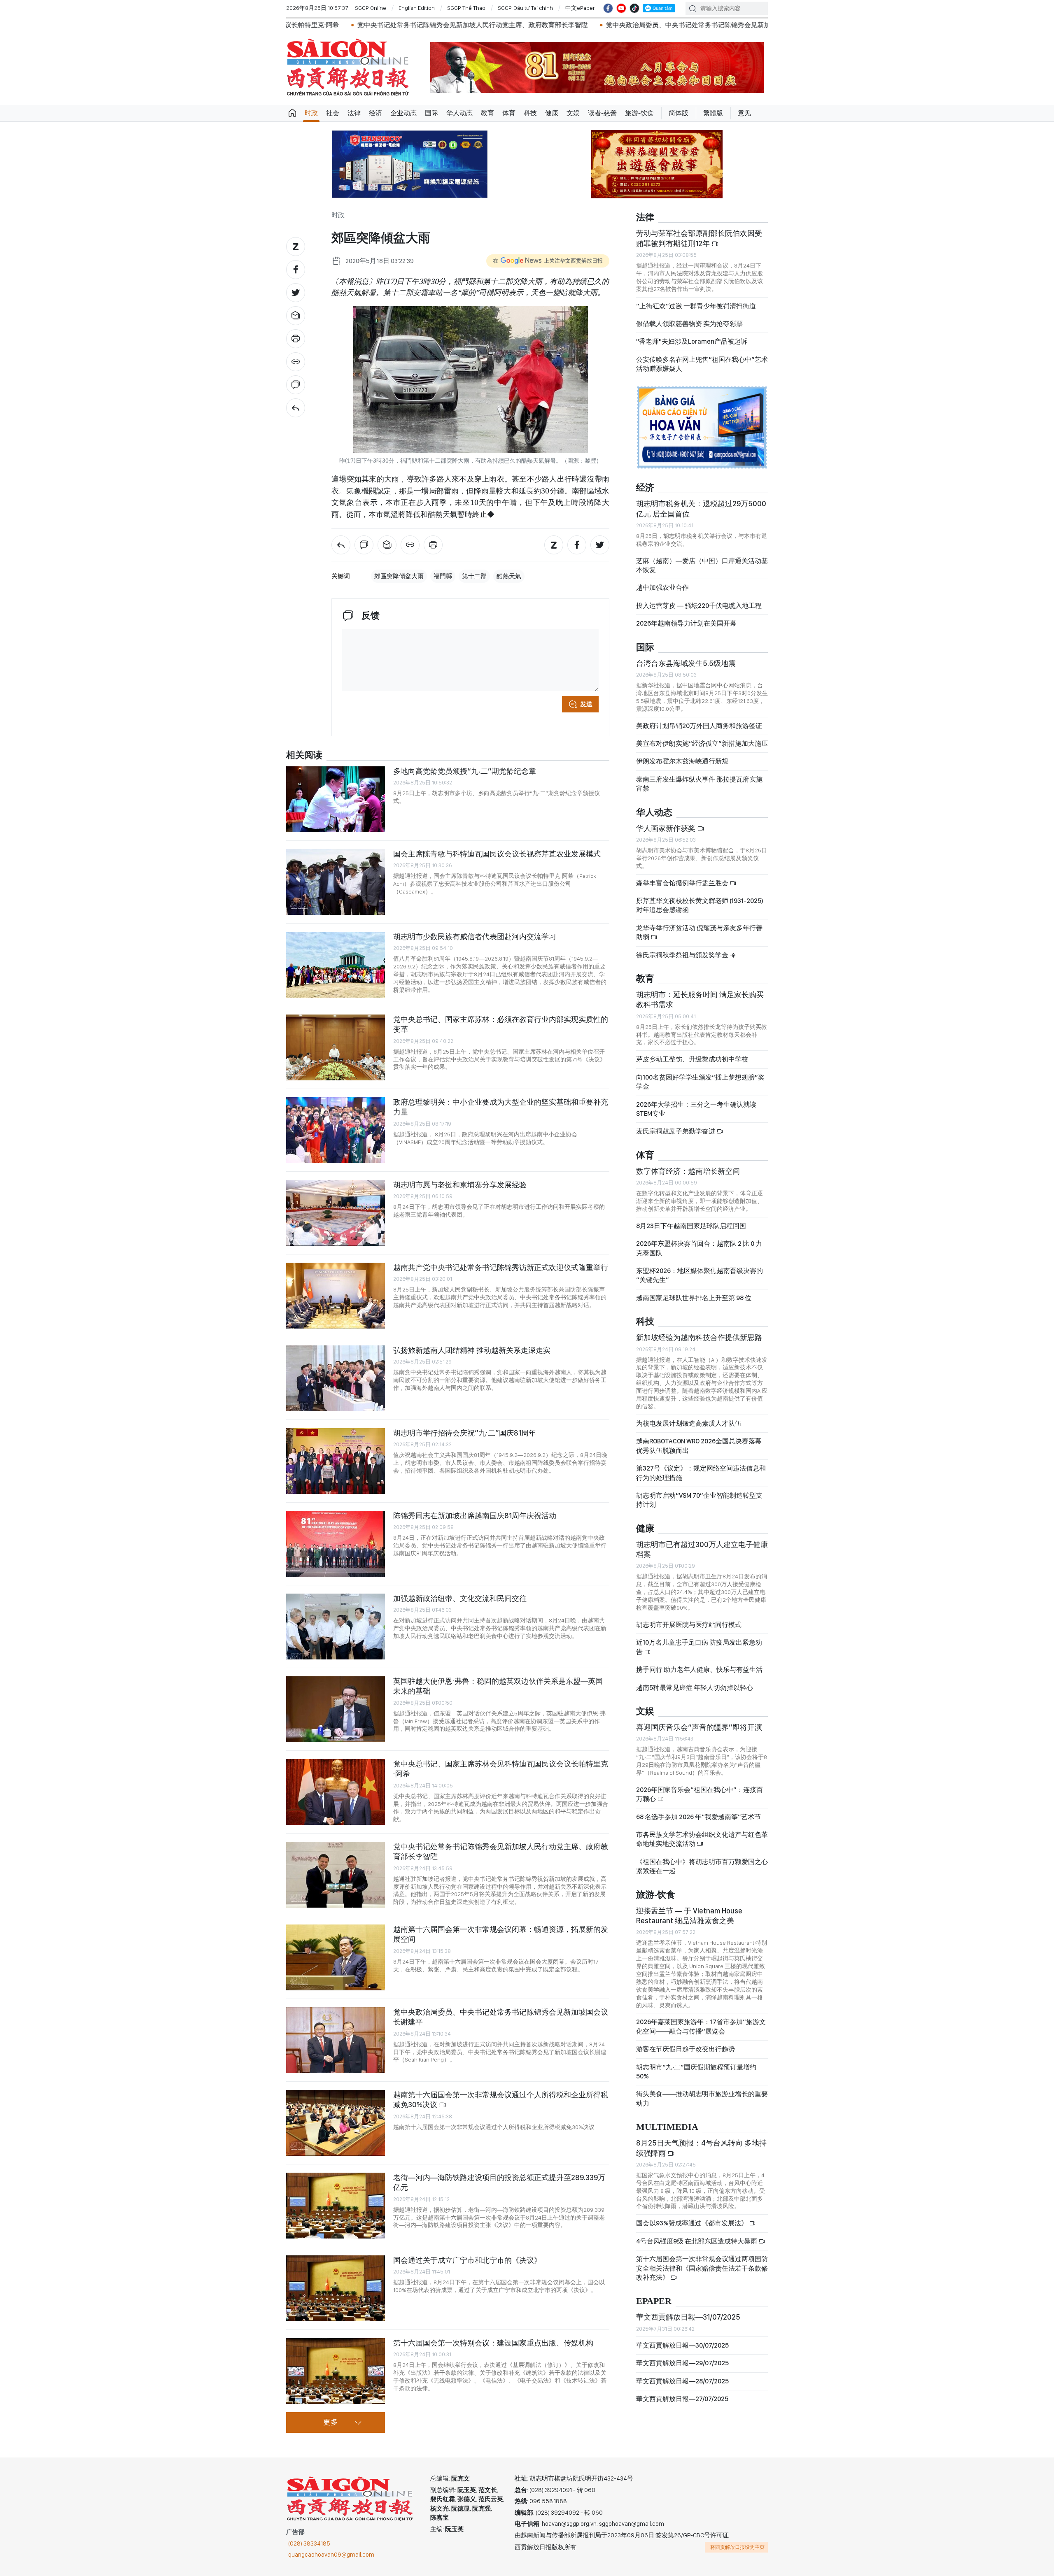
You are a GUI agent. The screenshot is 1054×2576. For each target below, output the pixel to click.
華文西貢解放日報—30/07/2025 (682, 2345)
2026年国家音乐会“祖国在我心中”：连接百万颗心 (700, 1794)
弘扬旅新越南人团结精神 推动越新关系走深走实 (472, 1350)
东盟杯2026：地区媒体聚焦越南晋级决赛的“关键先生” (700, 1275)
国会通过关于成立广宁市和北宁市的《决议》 (467, 2260)
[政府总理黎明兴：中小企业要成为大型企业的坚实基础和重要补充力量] (336, 1130)
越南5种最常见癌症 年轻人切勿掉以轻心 (695, 1688)
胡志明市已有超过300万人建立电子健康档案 (702, 1549)
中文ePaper (580, 8)
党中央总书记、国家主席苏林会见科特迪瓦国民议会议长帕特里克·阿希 (501, 1769)
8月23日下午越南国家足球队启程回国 (691, 1226)
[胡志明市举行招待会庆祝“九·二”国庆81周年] (336, 1461)
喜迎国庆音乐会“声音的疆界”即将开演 (699, 1727)
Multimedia (667, 2127)
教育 (487, 113)
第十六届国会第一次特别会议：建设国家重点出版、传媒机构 (493, 2343)
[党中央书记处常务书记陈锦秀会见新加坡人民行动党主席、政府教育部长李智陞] (336, 1875)
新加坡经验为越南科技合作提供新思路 (699, 1337)
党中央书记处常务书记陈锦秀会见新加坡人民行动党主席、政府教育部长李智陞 (305, 25)
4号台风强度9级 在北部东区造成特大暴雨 (697, 2241)
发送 (586, 704)
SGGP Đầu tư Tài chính (525, 8)
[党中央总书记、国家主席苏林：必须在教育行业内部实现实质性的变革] (336, 1047)
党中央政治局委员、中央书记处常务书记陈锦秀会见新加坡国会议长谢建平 (547, 25)
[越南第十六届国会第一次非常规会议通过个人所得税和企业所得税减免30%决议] (336, 2123)
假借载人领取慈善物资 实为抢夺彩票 (689, 324)
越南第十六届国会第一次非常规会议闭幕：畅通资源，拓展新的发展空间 (501, 1934)
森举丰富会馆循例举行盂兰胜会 (683, 883)
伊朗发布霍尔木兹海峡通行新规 (682, 761)
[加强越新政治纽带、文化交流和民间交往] (336, 1627)
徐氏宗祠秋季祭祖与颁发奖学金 (683, 955)
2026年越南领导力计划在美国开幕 (686, 623)
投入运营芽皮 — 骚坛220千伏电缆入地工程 (699, 606)
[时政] (296, 408)
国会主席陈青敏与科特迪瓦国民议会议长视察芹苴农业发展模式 (497, 854)
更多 (331, 2422)
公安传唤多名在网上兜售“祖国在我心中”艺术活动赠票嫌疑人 (702, 364)
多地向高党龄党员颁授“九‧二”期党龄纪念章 (465, 771)
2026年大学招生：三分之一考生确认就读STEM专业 (696, 1109)
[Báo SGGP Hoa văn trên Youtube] (621, 8)
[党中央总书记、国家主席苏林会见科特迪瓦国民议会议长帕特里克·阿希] (336, 1792)
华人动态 (459, 113)
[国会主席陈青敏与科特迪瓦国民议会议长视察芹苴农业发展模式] (336, 882)
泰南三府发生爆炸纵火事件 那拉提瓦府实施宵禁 (699, 784)
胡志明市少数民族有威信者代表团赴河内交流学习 (475, 937)
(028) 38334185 (309, 2543)
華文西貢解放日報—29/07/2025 (682, 2363)
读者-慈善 (602, 113)
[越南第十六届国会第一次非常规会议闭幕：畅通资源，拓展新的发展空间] (336, 1957)
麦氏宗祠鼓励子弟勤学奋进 (676, 1131)
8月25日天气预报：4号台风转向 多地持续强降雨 (701, 2148)
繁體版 (713, 113)
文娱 (573, 113)
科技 (530, 113)
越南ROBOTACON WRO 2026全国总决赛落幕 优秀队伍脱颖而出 (699, 1446)
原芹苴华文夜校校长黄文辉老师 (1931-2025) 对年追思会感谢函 (700, 905)
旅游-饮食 (639, 113)
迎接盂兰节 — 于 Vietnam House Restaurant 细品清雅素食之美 (689, 1916)
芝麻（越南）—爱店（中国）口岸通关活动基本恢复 (702, 565)
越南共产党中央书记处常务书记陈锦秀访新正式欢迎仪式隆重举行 (501, 1267)
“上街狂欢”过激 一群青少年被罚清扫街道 (696, 306)
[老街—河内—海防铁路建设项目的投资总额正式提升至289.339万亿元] (336, 2206)
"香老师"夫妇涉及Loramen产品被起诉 (692, 341)
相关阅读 (304, 755)
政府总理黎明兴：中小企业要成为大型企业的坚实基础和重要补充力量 (501, 1107)
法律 (354, 113)
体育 (509, 113)
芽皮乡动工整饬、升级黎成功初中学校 (692, 1059)
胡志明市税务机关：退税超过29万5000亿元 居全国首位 (701, 508)
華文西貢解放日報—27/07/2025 (682, 2399)
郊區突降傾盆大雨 (399, 576)
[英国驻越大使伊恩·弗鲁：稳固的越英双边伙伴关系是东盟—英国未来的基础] (336, 1709)
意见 (744, 113)
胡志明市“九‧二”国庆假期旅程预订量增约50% (696, 2072)
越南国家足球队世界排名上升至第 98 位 (694, 1298)
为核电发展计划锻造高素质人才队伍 (689, 1423)
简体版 (679, 113)
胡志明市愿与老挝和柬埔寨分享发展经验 (460, 1185)
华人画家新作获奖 (667, 828)
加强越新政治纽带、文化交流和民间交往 (460, 1598)
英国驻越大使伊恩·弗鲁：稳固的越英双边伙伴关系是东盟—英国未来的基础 (498, 1686)
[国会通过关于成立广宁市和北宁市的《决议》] (336, 2288)
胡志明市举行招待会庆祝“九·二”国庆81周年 (465, 1433)
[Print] (296, 339)
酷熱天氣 (509, 576)
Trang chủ (292, 113)
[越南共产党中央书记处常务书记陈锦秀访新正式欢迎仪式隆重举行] (336, 1296)
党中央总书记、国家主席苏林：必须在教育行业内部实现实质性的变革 (501, 1024)
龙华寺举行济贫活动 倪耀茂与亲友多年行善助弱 (699, 932)
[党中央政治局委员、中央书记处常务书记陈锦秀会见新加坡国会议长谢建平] (336, 2040)
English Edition (417, 8)
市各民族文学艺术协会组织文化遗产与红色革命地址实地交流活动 (702, 1839)
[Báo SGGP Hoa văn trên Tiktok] (634, 8)
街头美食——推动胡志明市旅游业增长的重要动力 (702, 2098)
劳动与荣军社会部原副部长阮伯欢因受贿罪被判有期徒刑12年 (699, 238)
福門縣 (443, 576)
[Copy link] (296, 362)
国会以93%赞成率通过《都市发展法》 (693, 2223)
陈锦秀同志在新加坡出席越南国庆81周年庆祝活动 (475, 1516)
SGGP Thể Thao (466, 8)
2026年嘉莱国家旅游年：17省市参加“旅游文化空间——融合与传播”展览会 (701, 2026)
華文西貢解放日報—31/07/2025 (688, 2317)
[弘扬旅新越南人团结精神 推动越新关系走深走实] (336, 1378)
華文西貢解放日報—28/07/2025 (682, 2381)
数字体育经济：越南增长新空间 (688, 1171)
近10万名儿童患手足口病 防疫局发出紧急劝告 (699, 1647)
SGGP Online (371, 8)
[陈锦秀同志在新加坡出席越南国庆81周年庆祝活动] (336, 1544)
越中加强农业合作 (662, 588)
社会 (333, 113)
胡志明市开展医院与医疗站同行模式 (689, 1625)
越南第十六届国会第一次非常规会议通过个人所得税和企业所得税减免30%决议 (501, 2100)
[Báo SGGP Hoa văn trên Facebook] (608, 8)
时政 (311, 113)
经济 (375, 113)
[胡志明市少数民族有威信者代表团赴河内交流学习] (336, 965)
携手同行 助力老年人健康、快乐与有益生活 (699, 1670)
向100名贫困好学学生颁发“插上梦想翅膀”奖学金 (700, 1082)
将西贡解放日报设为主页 (737, 2547)
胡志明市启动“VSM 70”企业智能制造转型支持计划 (699, 1500)
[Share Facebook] (296, 270)
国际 (431, 113)
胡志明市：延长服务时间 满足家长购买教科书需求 (700, 999)
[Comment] (296, 385)
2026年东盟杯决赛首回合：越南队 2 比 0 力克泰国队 (699, 1248)
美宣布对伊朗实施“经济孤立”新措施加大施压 (702, 743)
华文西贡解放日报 (348, 67)
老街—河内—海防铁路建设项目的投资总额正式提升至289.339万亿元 (499, 2182)
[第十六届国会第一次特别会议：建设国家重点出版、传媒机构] (336, 2371)
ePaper (654, 2301)
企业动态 (403, 113)
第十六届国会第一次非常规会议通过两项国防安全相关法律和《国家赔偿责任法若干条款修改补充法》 (702, 2268)
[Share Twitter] (296, 293)
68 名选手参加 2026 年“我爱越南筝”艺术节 (698, 1817)
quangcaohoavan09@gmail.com (331, 2555)
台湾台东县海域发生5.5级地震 (686, 663)
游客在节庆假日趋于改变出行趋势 (686, 2049)
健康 (552, 113)
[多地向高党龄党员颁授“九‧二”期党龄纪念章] (336, 799)
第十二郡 (474, 576)
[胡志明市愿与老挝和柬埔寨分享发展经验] (336, 1213)
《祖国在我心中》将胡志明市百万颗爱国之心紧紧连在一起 (702, 1866)
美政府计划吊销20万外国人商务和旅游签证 (699, 726)
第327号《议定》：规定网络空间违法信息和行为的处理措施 (701, 1473)
